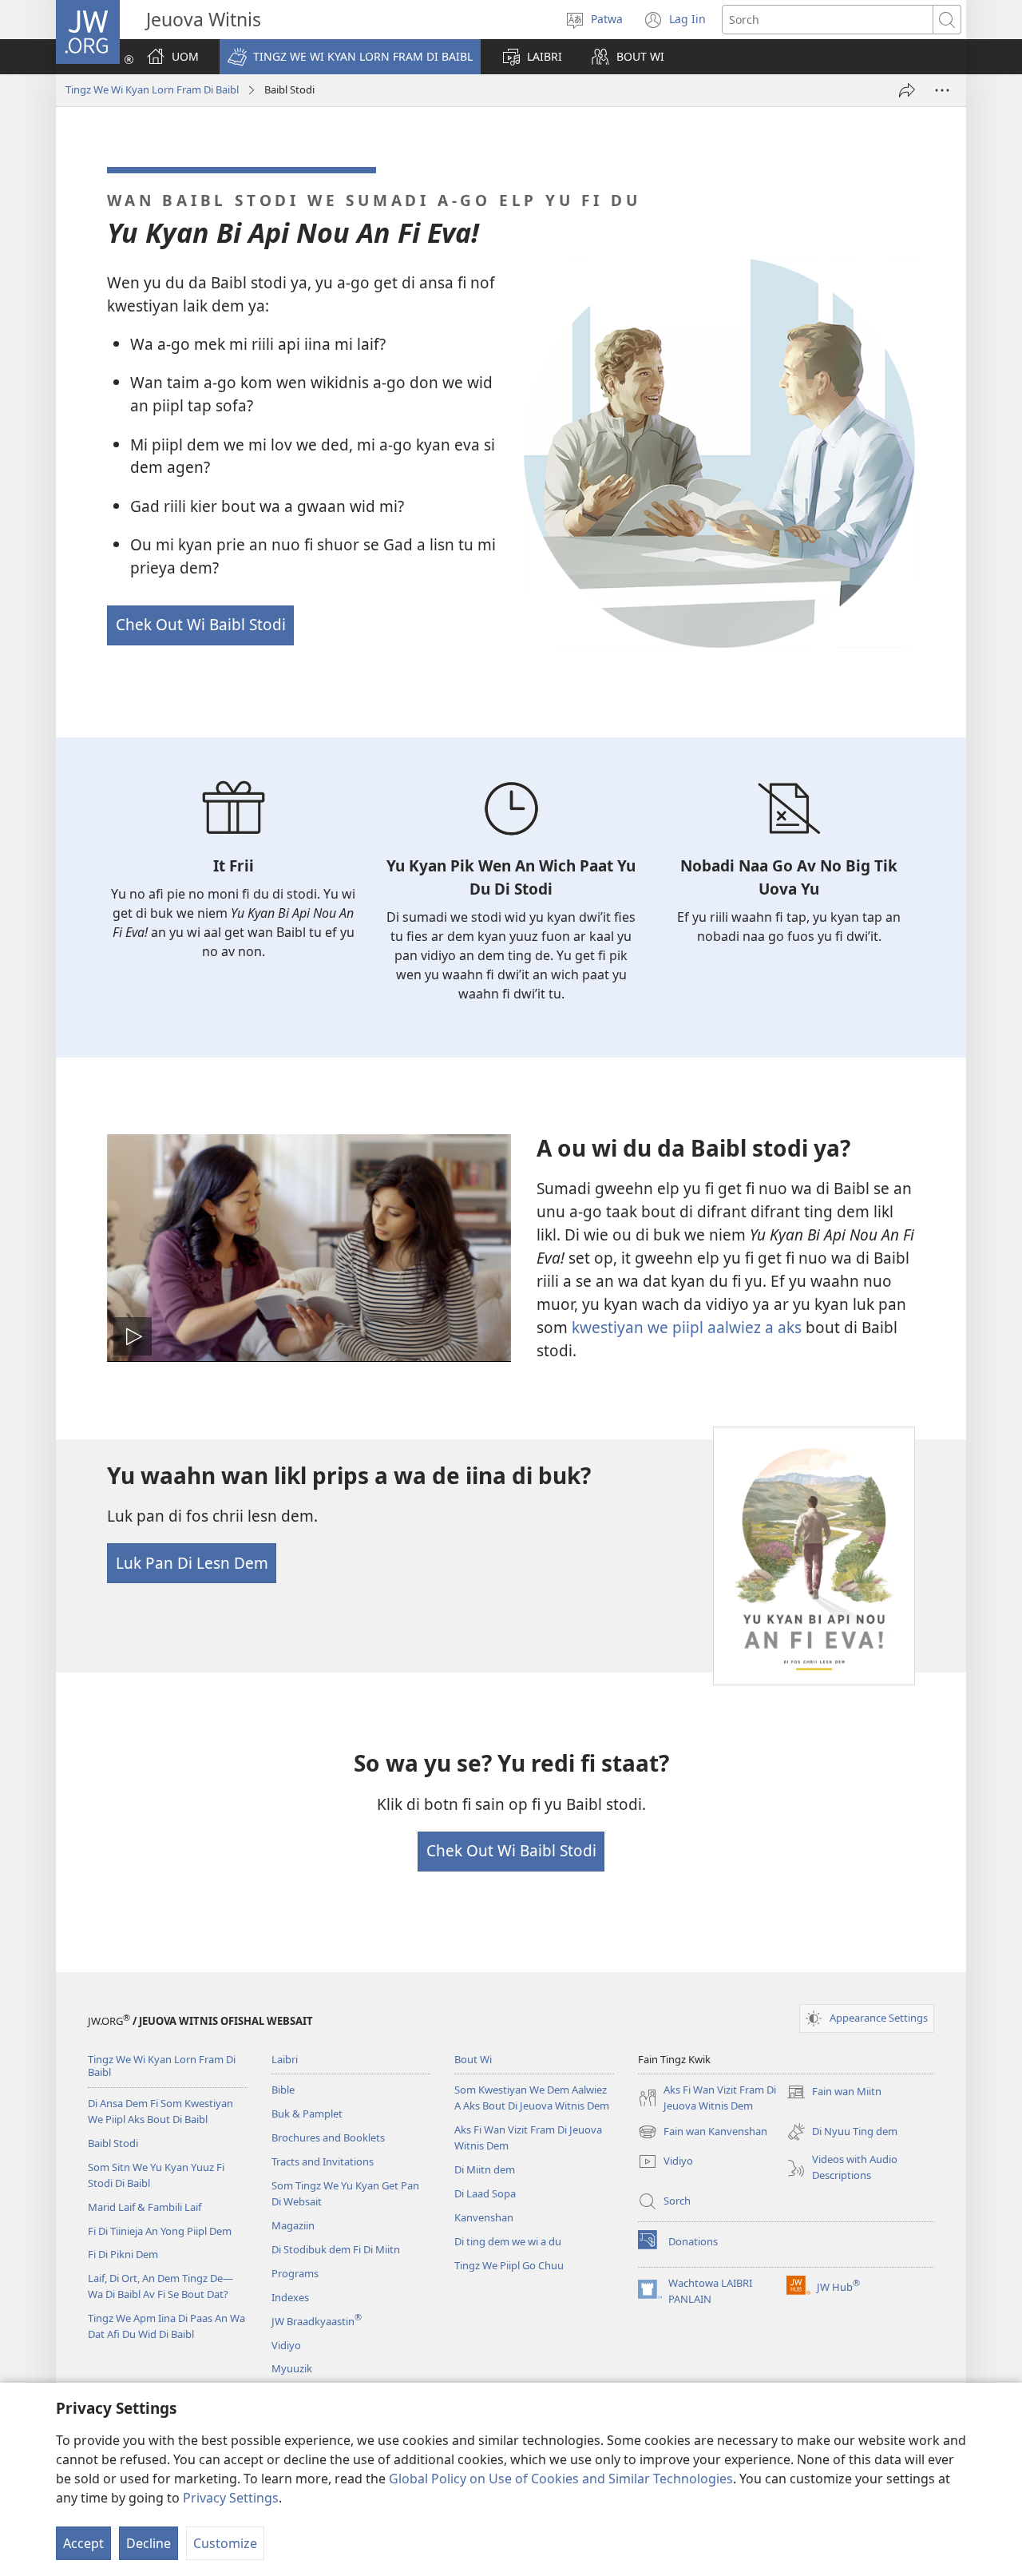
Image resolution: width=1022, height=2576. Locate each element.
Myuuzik (292, 2368)
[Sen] (907, 90)
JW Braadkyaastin (317, 2321)
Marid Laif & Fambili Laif (145, 2207)
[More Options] (942, 90)
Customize (225, 2543)
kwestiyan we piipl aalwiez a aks (687, 1327)
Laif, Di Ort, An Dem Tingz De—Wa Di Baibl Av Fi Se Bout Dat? (160, 2286)
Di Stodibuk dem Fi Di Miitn (336, 2249)
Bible (283, 2090)
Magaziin (293, 2225)
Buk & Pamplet (307, 2114)
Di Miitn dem (485, 2169)
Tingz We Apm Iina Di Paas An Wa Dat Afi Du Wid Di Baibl (166, 2326)
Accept (83, 2543)
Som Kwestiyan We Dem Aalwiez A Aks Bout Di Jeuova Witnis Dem (532, 2098)
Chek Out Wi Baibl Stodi (201, 624)
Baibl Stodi (113, 2143)
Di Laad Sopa (485, 2193)
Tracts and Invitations (323, 2161)
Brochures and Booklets (328, 2137)
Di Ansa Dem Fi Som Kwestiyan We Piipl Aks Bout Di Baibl (160, 2111)
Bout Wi (473, 2059)
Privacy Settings (231, 2498)
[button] (350, 57)
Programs (295, 2273)
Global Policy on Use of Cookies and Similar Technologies (561, 2479)
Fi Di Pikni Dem (123, 2254)
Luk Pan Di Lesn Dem (192, 1563)
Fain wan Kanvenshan (703, 2133)
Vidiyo (286, 2345)
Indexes (290, 2297)
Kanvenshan (484, 2217)
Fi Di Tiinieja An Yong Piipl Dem (160, 2231)
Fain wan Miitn (834, 2093)
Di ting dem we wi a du (508, 2241)
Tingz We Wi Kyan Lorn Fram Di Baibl (152, 89)
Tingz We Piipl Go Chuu (509, 2265)
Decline (149, 2543)
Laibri (285, 2059)
